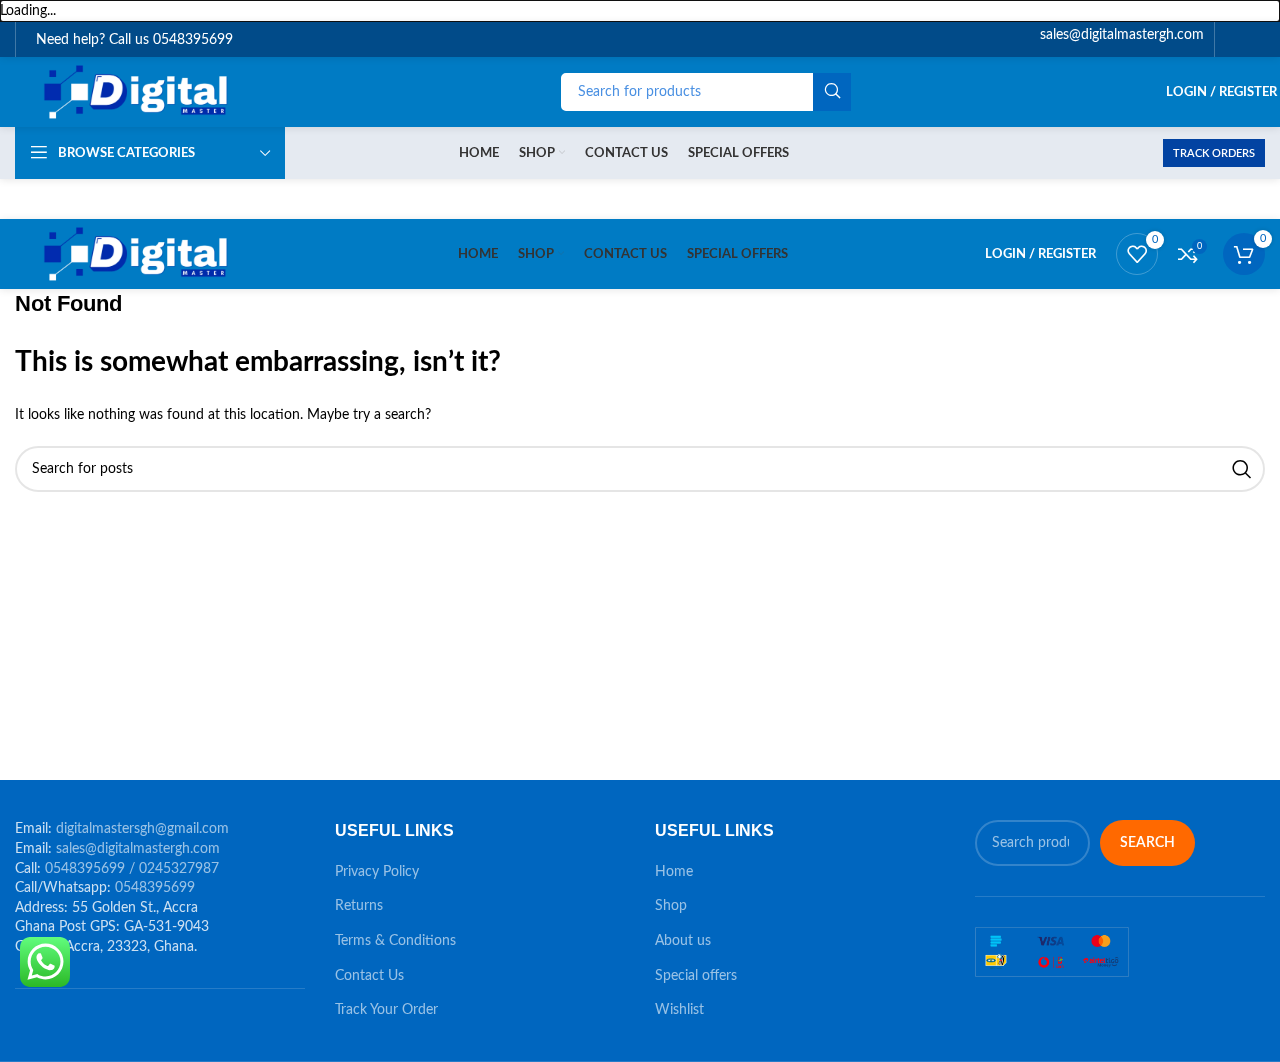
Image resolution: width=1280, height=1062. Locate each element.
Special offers (696, 976)
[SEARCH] (832, 92)
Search (1147, 843)
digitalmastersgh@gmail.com (142, 829)
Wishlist (679, 1010)
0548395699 (155, 888)
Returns (359, 906)
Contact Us (369, 976)
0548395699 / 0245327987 (132, 869)
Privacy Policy (377, 872)
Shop (671, 906)
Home (674, 872)
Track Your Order (386, 1010)
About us (683, 941)
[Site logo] (138, 92)
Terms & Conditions (395, 941)
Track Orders (1214, 153)
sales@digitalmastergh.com (138, 849)
